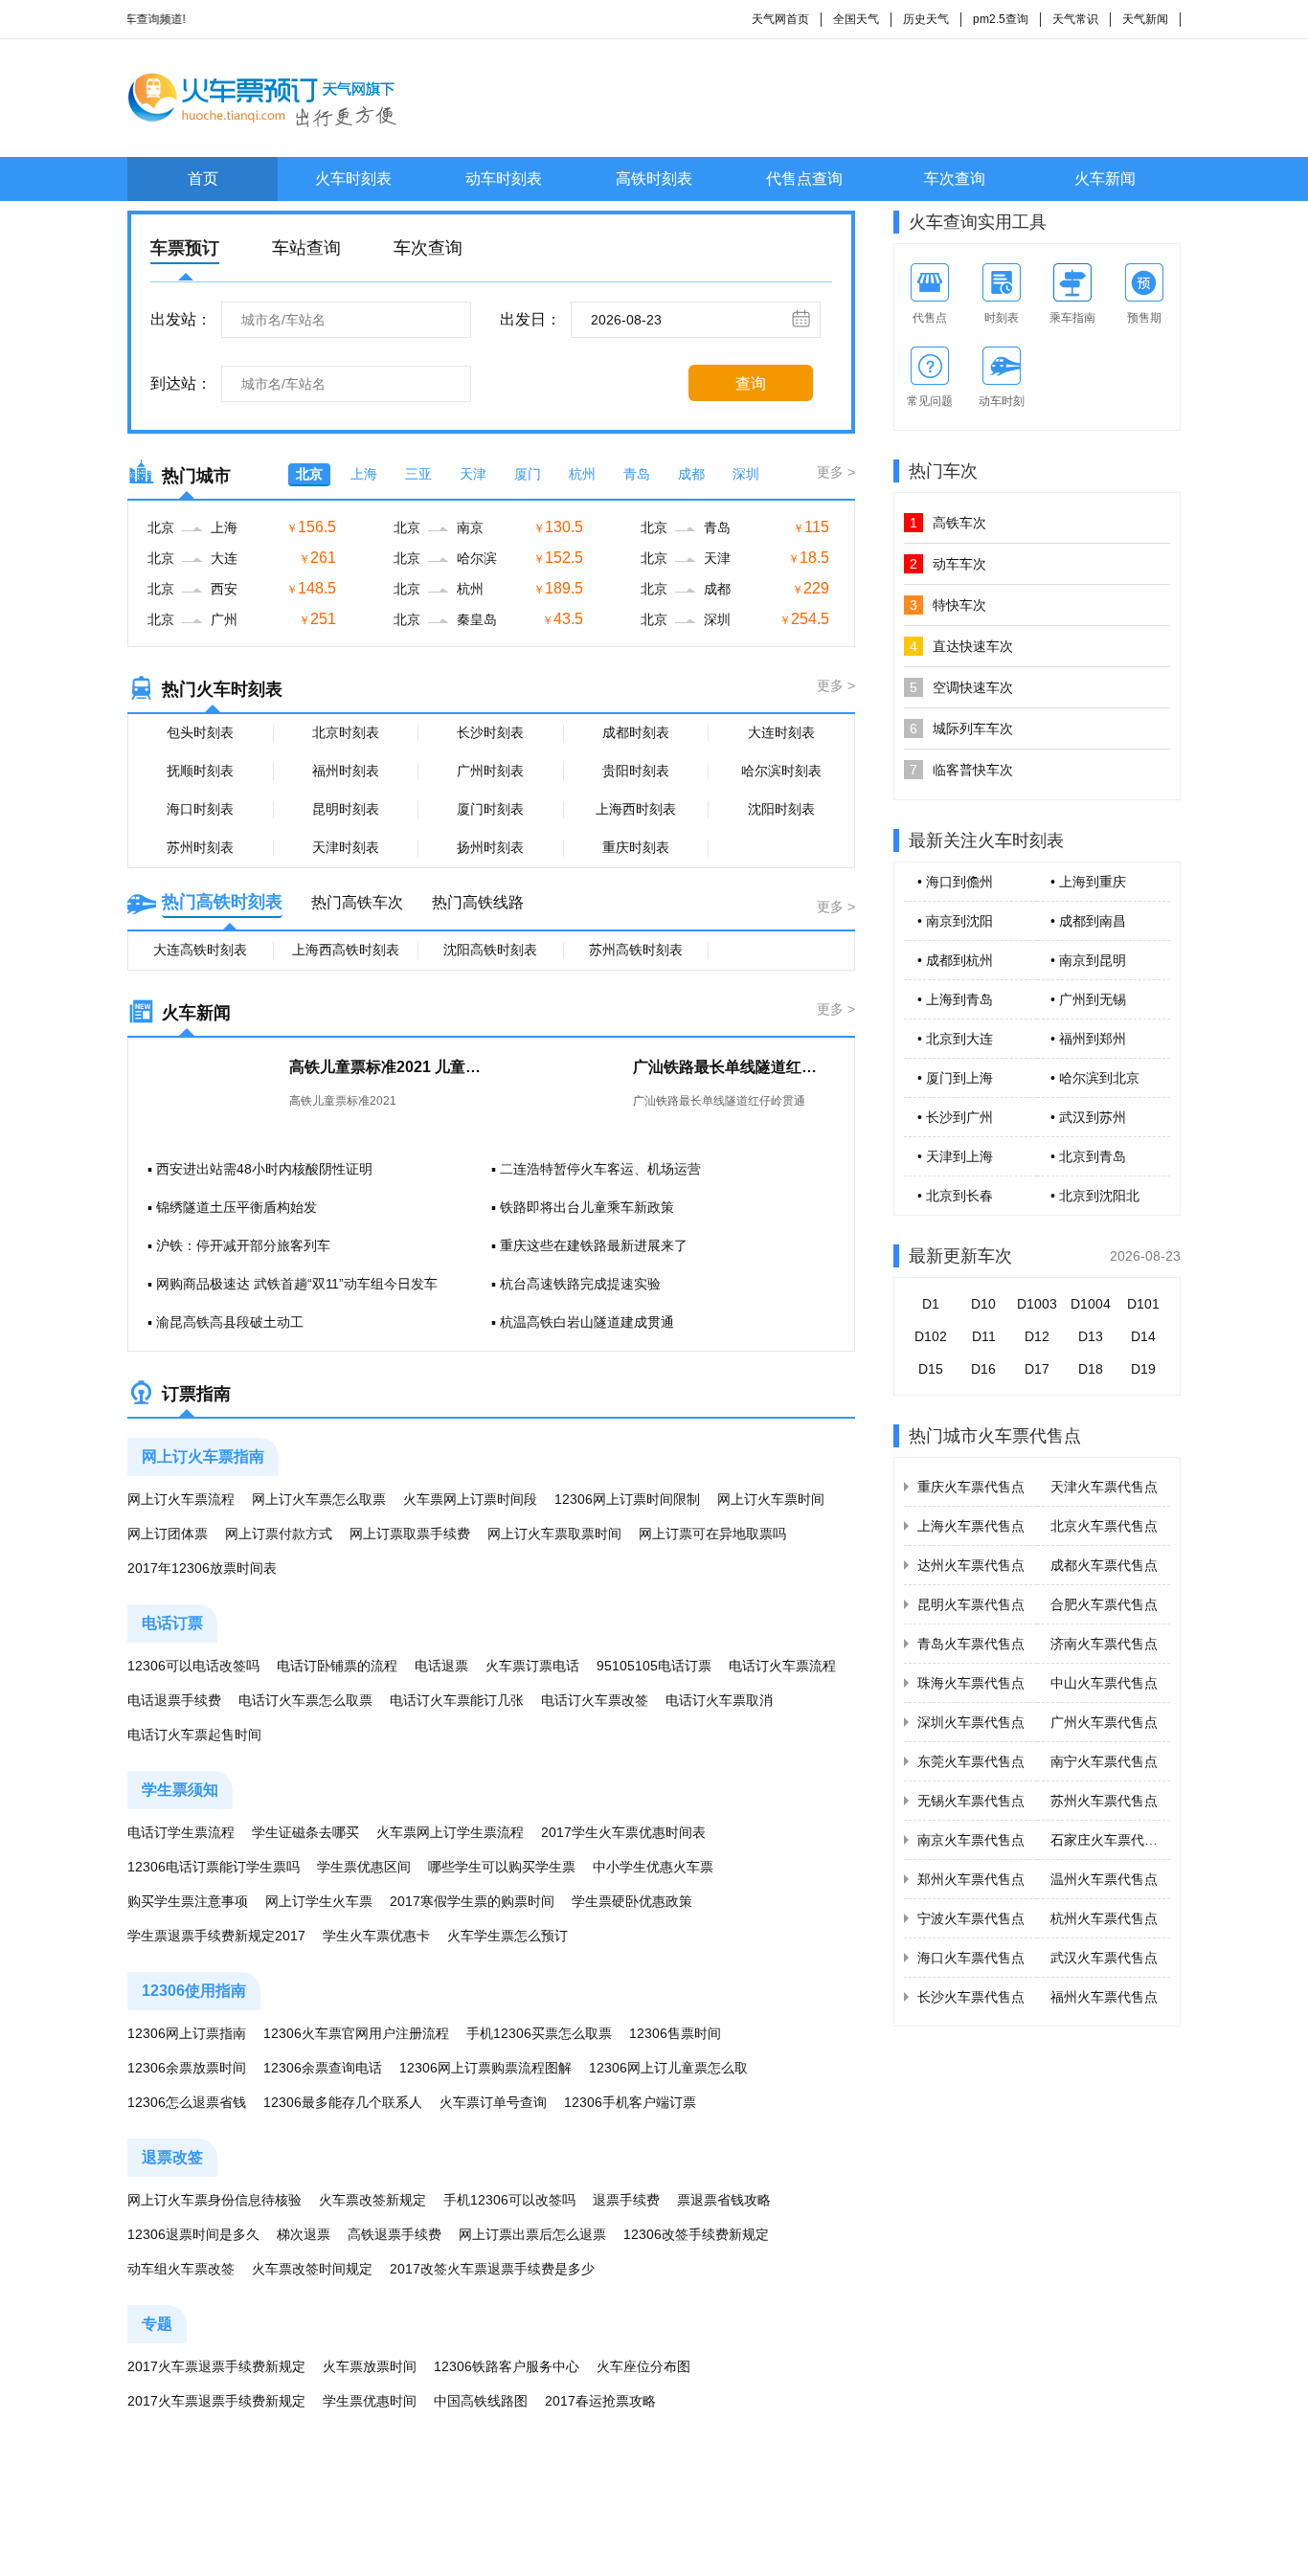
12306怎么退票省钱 (187, 2102)
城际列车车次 (961, 728)
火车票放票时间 (370, 2366)
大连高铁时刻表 (200, 950)
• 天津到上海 (955, 1156)
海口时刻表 (200, 809)
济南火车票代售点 (1104, 1644)
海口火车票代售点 (971, 1958)
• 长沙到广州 (955, 1117)
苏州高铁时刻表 (636, 950)
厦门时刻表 (490, 809)
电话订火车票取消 (719, 1700)
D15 (931, 1369)
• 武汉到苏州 (1088, 1117)
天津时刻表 (346, 847)
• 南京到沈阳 (955, 921)
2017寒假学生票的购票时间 (472, 1901)
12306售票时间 (675, 2033)
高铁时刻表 (654, 179)
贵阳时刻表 (636, 771)
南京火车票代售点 (971, 1840)
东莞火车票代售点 (971, 1761)
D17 (1037, 1369)
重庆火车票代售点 (971, 1487)
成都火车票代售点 (1104, 1565)
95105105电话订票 (654, 1666)
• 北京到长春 (955, 1196)
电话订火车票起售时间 (194, 1735)
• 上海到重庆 (1088, 882)
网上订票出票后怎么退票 (532, 2234)
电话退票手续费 (174, 1700)
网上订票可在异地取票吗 (712, 1534)
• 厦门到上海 (955, 1078)
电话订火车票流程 (782, 1666)
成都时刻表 (636, 732)
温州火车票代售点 (1104, 1879)
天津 (473, 474)
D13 (1091, 1336)
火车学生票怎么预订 (507, 1936)
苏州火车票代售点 (1104, 1801)
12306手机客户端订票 (630, 2102)
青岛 (637, 474)
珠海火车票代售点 (971, 1683)
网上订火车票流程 (181, 1499)
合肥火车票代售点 (1104, 1604)
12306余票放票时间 (187, 2068)
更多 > (836, 472)
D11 (984, 1336)
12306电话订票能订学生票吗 (214, 1867)
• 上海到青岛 (955, 999)
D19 (1143, 1369)
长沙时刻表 (490, 732)
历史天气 (926, 19)
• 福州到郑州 (1088, 1039)
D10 (983, 1304)
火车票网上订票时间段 (470, 1499)
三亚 (418, 474)
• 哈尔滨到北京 (1095, 1078)
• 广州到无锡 (1088, 999)
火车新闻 (1105, 179)
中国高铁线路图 (481, 2401)
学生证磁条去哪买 (305, 1832)
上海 (364, 474)
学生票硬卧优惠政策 (632, 1901)
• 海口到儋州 (955, 882)
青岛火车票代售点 (971, 1644)
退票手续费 (626, 2200)
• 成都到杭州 (955, 960)
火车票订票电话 (532, 1666)
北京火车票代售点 (1104, 1526)
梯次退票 (304, 2234)
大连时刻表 (781, 732)
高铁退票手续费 (395, 2234)
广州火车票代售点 (1104, 1722)
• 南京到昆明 (1088, 960)
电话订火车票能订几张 (457, 1700)
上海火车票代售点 (971, 1526)
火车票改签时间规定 (312, 2269)
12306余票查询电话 (323, 2068)
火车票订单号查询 (493, 2102)
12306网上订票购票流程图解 (485, 2068)
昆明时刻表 (346, 809)
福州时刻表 (346, 771)
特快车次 (948, 605)
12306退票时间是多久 (193, 2234)
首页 (203, 179)
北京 (309, 474)
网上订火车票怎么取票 (319, 1499)
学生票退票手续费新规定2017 (216, 1936)
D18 (1091, 1369)
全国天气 (856, 19)
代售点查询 (804, 179)
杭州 (582, 474)
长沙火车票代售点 (971, 1997)
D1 (931, 1304)
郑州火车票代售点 (971, 1879)
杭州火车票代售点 (1104, 1918)
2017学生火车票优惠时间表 (623, 1832)
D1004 (1091, 1304)
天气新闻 (1145, 19)
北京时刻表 (346, 732)
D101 (1143, 1304)
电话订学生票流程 (181, 1832)
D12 (1037, 1336)
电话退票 (441, 1666)
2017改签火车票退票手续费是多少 (492, 2269)
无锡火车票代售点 (971, 1801)
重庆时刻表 (636, 847)
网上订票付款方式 (279, 1534)
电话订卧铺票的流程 (337, 1666)
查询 (751, 383)
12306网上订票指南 (187, 2033)
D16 (983, 1369)
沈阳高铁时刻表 (490, 950)
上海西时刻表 (636, 809)
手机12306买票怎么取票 (539, 2033)
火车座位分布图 (643, 2366)
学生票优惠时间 (370, 2401)
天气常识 (1075, 19)
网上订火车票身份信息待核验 (214, 2200)
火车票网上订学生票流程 (450, 1832)
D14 (1143, 1336)
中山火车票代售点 (1104, 1683)
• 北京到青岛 (1088, 1156)
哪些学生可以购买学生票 (502, 1867)
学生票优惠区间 (364, 1867)
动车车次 (948, 564)
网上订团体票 (168, 1534)
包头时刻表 (200, 732)
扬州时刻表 (490, 847)
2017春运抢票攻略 (600, 2401)
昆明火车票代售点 (971, 1604)
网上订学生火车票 (319, 1901)
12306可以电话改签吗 (193, 1666)
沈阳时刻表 (781, 809)
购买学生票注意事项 (188, 1901)
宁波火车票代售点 (971, 1918)
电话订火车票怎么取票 (305, 1700)
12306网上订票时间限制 (627, 1499)
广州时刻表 (490, 771)
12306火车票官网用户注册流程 (356, 2033)
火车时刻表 (353, 179)
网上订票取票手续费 (410, 1534)
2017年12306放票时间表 (202, 1568)
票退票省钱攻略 (724, 2200)
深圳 (746, 474)
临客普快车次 (961, 770)
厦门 (528, 474)
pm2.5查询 (1001, 19)
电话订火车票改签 (595, 1700)
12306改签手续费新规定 (696, 2234)
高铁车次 (948, 523)
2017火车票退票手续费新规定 (216, 2366)
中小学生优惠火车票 (653, 1867)
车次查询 (955, 179)
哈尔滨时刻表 (781, 771)
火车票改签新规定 (372, 2200)
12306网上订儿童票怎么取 (668, 2068)
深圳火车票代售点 (971, 1722)
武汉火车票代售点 (1104, 1958)
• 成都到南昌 (1088, 921)
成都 (691, 474)
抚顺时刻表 (200, 771)
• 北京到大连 (955, 1039)
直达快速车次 (961, 646)
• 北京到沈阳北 (1095, 1196)
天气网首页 (780, 19)
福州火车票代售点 (1104, 1997)
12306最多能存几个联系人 (343, 2102)
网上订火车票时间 (771, 1499)
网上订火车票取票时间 (554, 1534)
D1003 (1037, 1304)
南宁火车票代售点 (1104, 1761)
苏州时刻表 (200, 847)
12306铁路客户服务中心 (507, 2366)
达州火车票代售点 (971, 1565)
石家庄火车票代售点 (1111, 1840)
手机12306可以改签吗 (509, 2200)
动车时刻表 (504, 179)
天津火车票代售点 (1104, 1487)
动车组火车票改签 (181, 2269)
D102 (931, 1336)
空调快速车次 (961, 687)
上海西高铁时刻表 (346, 950)
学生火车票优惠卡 (376, 1936)
